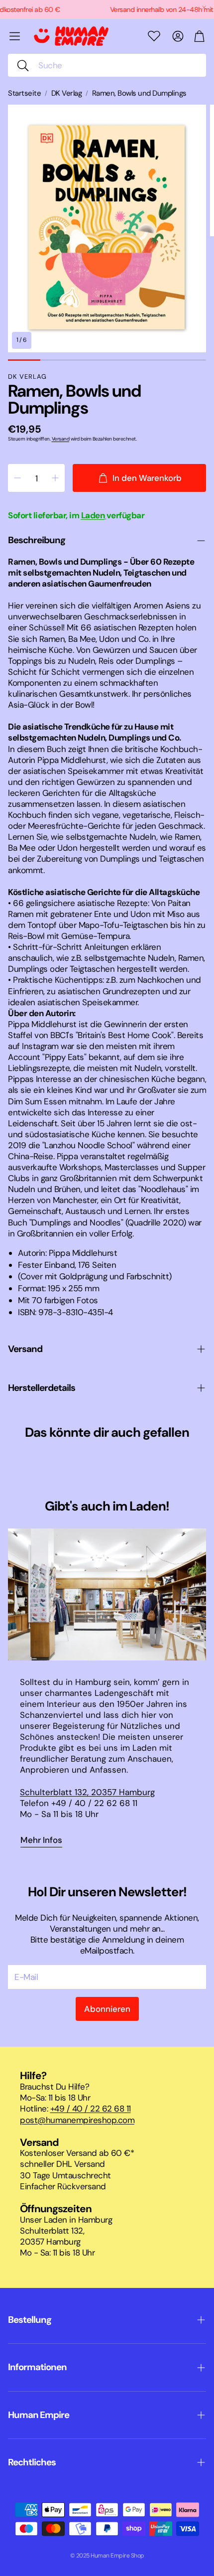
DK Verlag (67, 93)
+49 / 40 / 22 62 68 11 (91, 2109)
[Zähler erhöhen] (55, 478)
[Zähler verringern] (17, 478)
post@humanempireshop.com (77, 2120)
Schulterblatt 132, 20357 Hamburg (87, 1792)
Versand (61, 439)
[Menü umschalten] (15, 36)
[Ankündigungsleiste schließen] (204, 7)
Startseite (24, 93)
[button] (107, 65)
